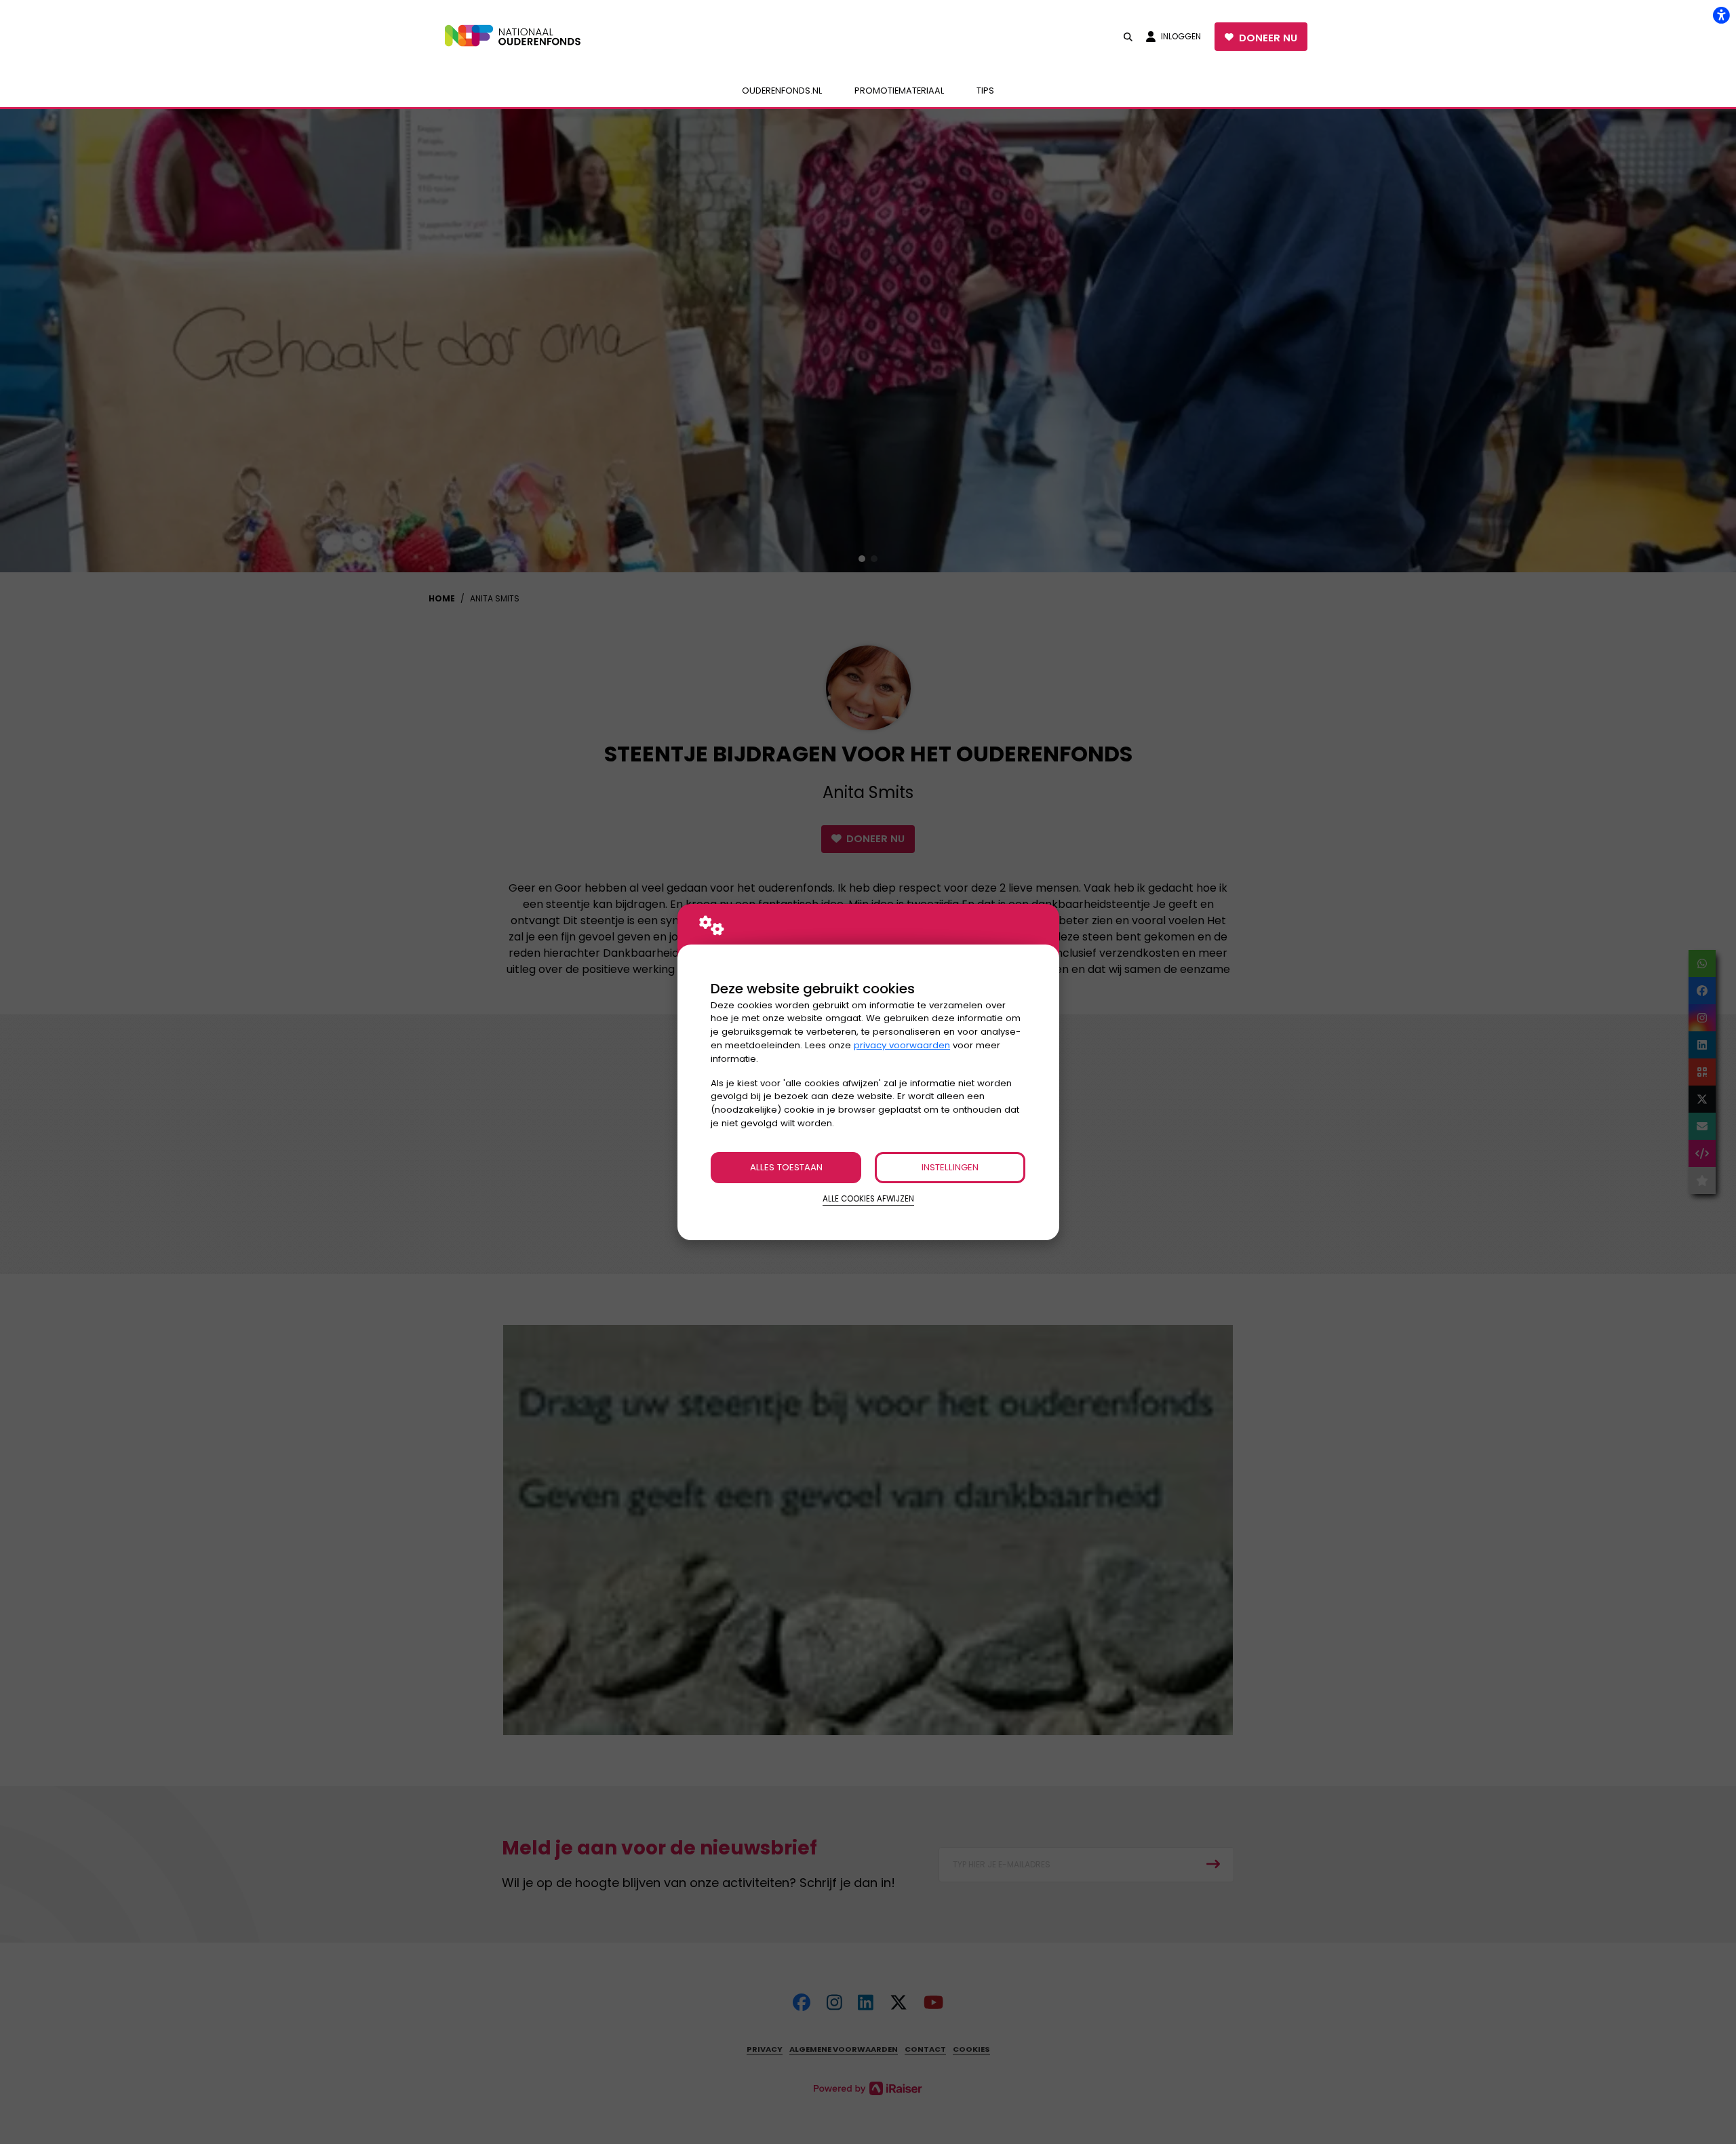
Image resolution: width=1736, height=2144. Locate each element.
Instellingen (950, 1167)
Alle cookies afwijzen (868, 1199)
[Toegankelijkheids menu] (1721, 15)
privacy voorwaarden (902, 1045)
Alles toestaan (786, 1167)
